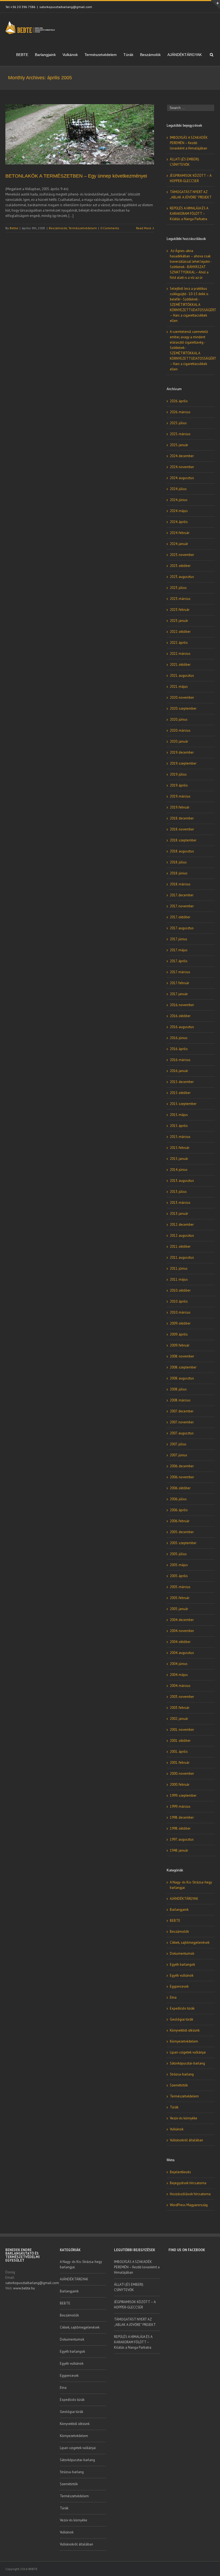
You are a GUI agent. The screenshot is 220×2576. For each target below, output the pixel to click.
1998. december (182, 1817)
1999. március (180, 1806)
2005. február (180, 1598)
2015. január (179, 1159)
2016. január (179, 1071)
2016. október (180, 1016)
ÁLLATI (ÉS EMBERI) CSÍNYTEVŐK (129, 2287)
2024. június (179, 500)
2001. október (180, 1741)
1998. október (180, 1828)
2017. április (179, 961)
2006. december (182, 1466)
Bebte (14, 228)
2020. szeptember (183, 708)
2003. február (180, 1708)
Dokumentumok (182, 1953)
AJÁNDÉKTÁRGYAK (185, 55)
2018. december (182, 818)
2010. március (180, 1312)
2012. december (182, 1225)
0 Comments (110, 228)
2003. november (182, 1697)
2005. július (178, 1554)
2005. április (179, 1576)
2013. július (178, 1192)
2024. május (179, 511)
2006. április (179, 1510)
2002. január (179, 1719)
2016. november (182, 1005)
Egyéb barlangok (182, 1964)
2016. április (179, 1049)
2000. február (180, 1785)
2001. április (179, 1752)
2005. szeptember (183, 1543)
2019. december (182, 752)
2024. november (182, 467)
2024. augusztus (182, 478)
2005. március (180, 1587)
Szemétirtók (179, 2085)
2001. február (180, 1763)
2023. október (180, 566)
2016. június (179, 1038)
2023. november (182, 555)
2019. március (180, 796)
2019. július (178, 774)
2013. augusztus (182, 1181)
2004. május (179, 1675)
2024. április (179, 522)
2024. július (178, 489)
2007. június (179, 1455)
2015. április (179, 1126)
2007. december (182, 1411)
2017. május (179, 950)
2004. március (180, 1686)
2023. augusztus (182, 577)
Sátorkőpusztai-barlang (187, 2063)
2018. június (179, 873)
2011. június (179, 1268)
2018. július (178, 862)
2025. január (179, 445)
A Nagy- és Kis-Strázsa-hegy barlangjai (191, 1885)
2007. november (182, 1422)
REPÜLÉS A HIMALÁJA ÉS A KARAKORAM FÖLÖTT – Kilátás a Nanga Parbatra (189, 214)
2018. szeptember (183, 840)
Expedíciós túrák (182, 2008)
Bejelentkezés (180, 2172)
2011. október (180, 1246)
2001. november (182, 1730)
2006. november (182, 1477)
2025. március (180, 434)
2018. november (182, 829)
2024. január (179, 544)
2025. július (178, 423)
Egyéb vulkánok (182, 1975)
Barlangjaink (45, 55)
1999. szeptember (183, 1795)
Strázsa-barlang (182, 2074)
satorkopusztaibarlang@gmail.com (66, 7)
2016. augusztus (182, 1027)
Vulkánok (70, 55)
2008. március (180, 1400)
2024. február (180, 533)
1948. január (179, 1850)
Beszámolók (150, 55)
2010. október (180, 1290)
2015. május (179, 1115)
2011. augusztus (182, 1257)
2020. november (182, 697)
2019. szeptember (183, 763)
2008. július (178, 1389)
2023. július (178, 588)
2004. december (182, 1620)
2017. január (179, 994)
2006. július (178, 1499)
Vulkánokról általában (186, 2140)
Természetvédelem (101, 55)
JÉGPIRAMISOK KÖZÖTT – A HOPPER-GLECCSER (135, 2305)
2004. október (180, 1642)
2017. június (179, 939)
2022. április (179, 643)
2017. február (179, 983)
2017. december (182, 895)
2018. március (180, 884)
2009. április (179, 1334)
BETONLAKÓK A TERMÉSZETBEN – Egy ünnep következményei (76, 176)
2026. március (180, 412)
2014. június (179, 1170)
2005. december (182, 1532)
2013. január (179, 1214)
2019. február (180, 807)
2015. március (180, 1137)
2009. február (180, 1345)
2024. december (182, 456)
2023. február (180, 610)
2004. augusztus (182, 1653)
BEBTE (22, 55)
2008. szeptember (183, 1367)
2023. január (179, 621)
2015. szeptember (183, 1104)
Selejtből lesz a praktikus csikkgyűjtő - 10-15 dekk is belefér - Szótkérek (189, 294)
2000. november (182, 1774)
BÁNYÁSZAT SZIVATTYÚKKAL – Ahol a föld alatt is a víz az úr (189, 272)
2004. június (179, 1664)
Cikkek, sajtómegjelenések (190, 1943)
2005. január (179, 1609)
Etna (173, 1997)
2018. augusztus (182, 851)
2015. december (182, 1082)
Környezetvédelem (184, 2041)
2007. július (178, 1444)
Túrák (128, 55)
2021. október (180, 665)
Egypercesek (179, 1986)
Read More (144, 228)
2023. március (180, 599)
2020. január (179, 741)
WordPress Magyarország (189, 2205)
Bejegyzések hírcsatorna (188, 2183)
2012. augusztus (182, 1236)
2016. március (180, 1060)
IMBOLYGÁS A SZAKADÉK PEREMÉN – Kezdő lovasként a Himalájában (189, 143)
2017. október (180, 917)
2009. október (180, 1323)
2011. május (179, 1279)
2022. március (180, 654)
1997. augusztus (182, 1839)
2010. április (179, 1301)
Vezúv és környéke (184, 2118)
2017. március (180, 972)
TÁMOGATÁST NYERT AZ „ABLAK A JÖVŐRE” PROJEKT (135, 2322)
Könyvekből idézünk (185, 2030)
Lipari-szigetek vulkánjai (188, 2052)
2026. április (179, 401)
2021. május (179, 687)
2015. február (180, 1148)
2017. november (182, 906)
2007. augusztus (182, 1433)
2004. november (182, 1631)
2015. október (180, 1093)
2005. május (179, 1565)
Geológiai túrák (181, 2019)
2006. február (180, 1521)
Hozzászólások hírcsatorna (190, 2194)
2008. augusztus (182, 1378)
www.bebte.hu (24, 2288)
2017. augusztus (182, 928)
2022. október (180, 632)
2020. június (179, 719)
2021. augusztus (182, 676)
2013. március (180, 1203)
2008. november (182, 1356)
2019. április (179, 785)
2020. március (180, 730)
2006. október (180, 1488)
